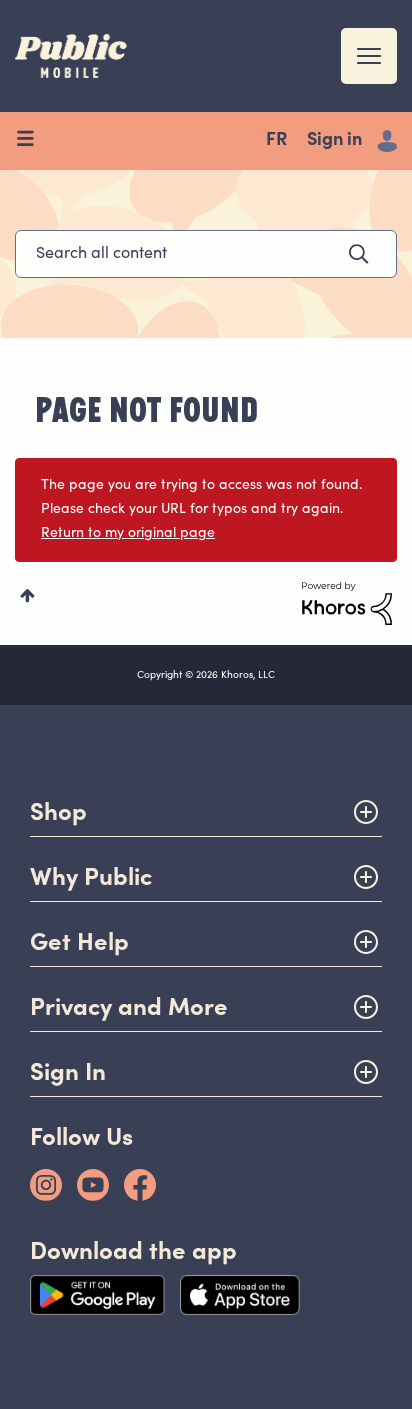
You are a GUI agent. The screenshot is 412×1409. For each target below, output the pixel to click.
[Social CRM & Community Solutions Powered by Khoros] (347, 604)
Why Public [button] (91, 876)
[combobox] (206, 254)
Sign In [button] (68, 1071)
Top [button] (27, 595)
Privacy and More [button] (129, 1006)
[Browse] (32, 141)
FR (276, 141)
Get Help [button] (79, 941)
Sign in (334, 141)
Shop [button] (58, 811)
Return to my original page (128, 534)
